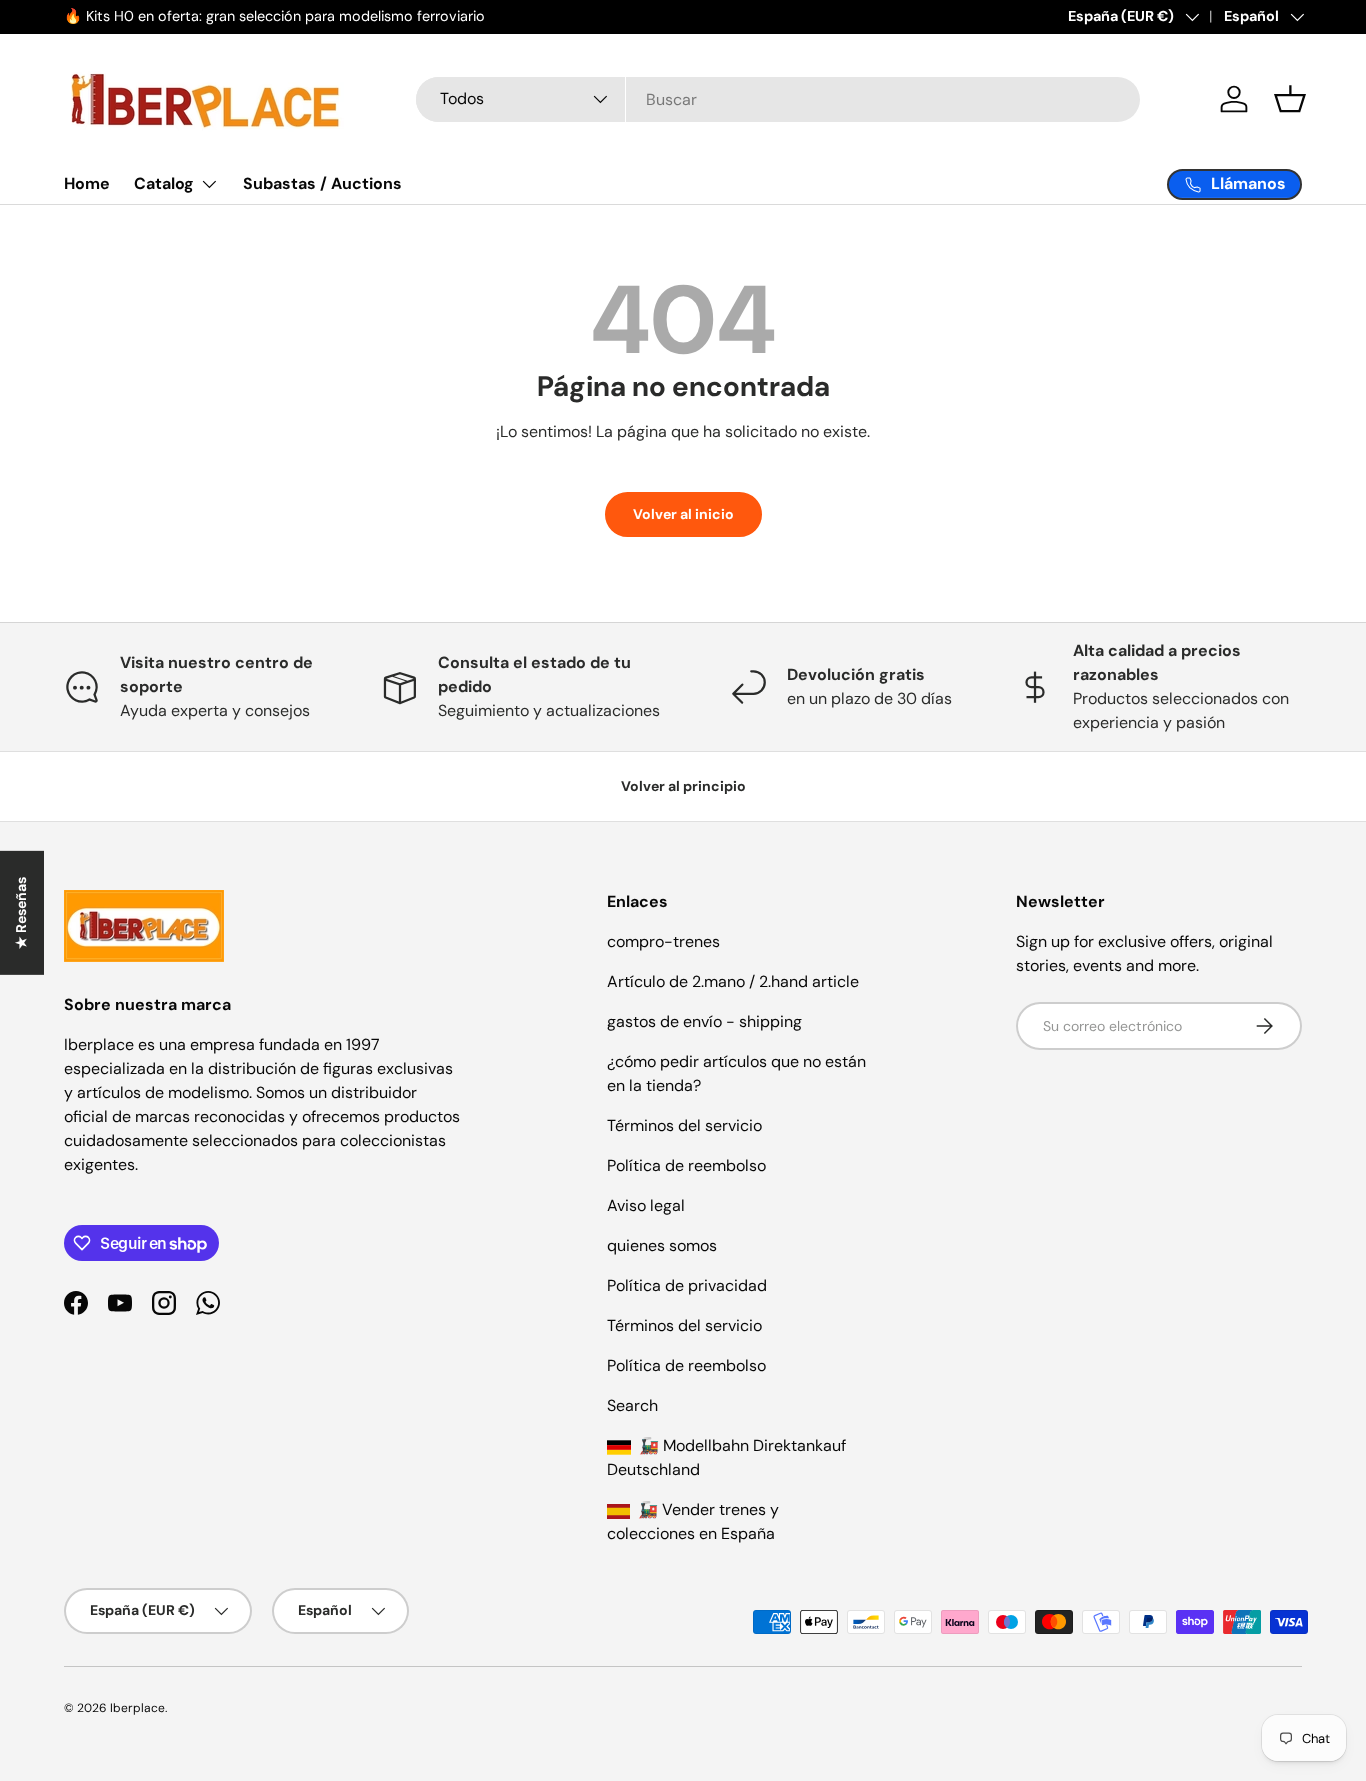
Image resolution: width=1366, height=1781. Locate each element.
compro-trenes (663, 941)
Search (632, 1405)
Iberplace (137, 1708)
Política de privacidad (687, 1285)
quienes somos (662, 1245)
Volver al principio (683, 786)
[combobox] (778, 99)
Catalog (164, 183)
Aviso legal (646, 1205)
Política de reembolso (686, 1165)
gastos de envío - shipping (704, 1021)
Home (87, 183)
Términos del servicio (684, 1125)
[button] (1290, 99)
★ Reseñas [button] (21, 912)
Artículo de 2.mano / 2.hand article (733, 981)
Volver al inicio (683, 514)
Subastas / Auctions (322, 183)
